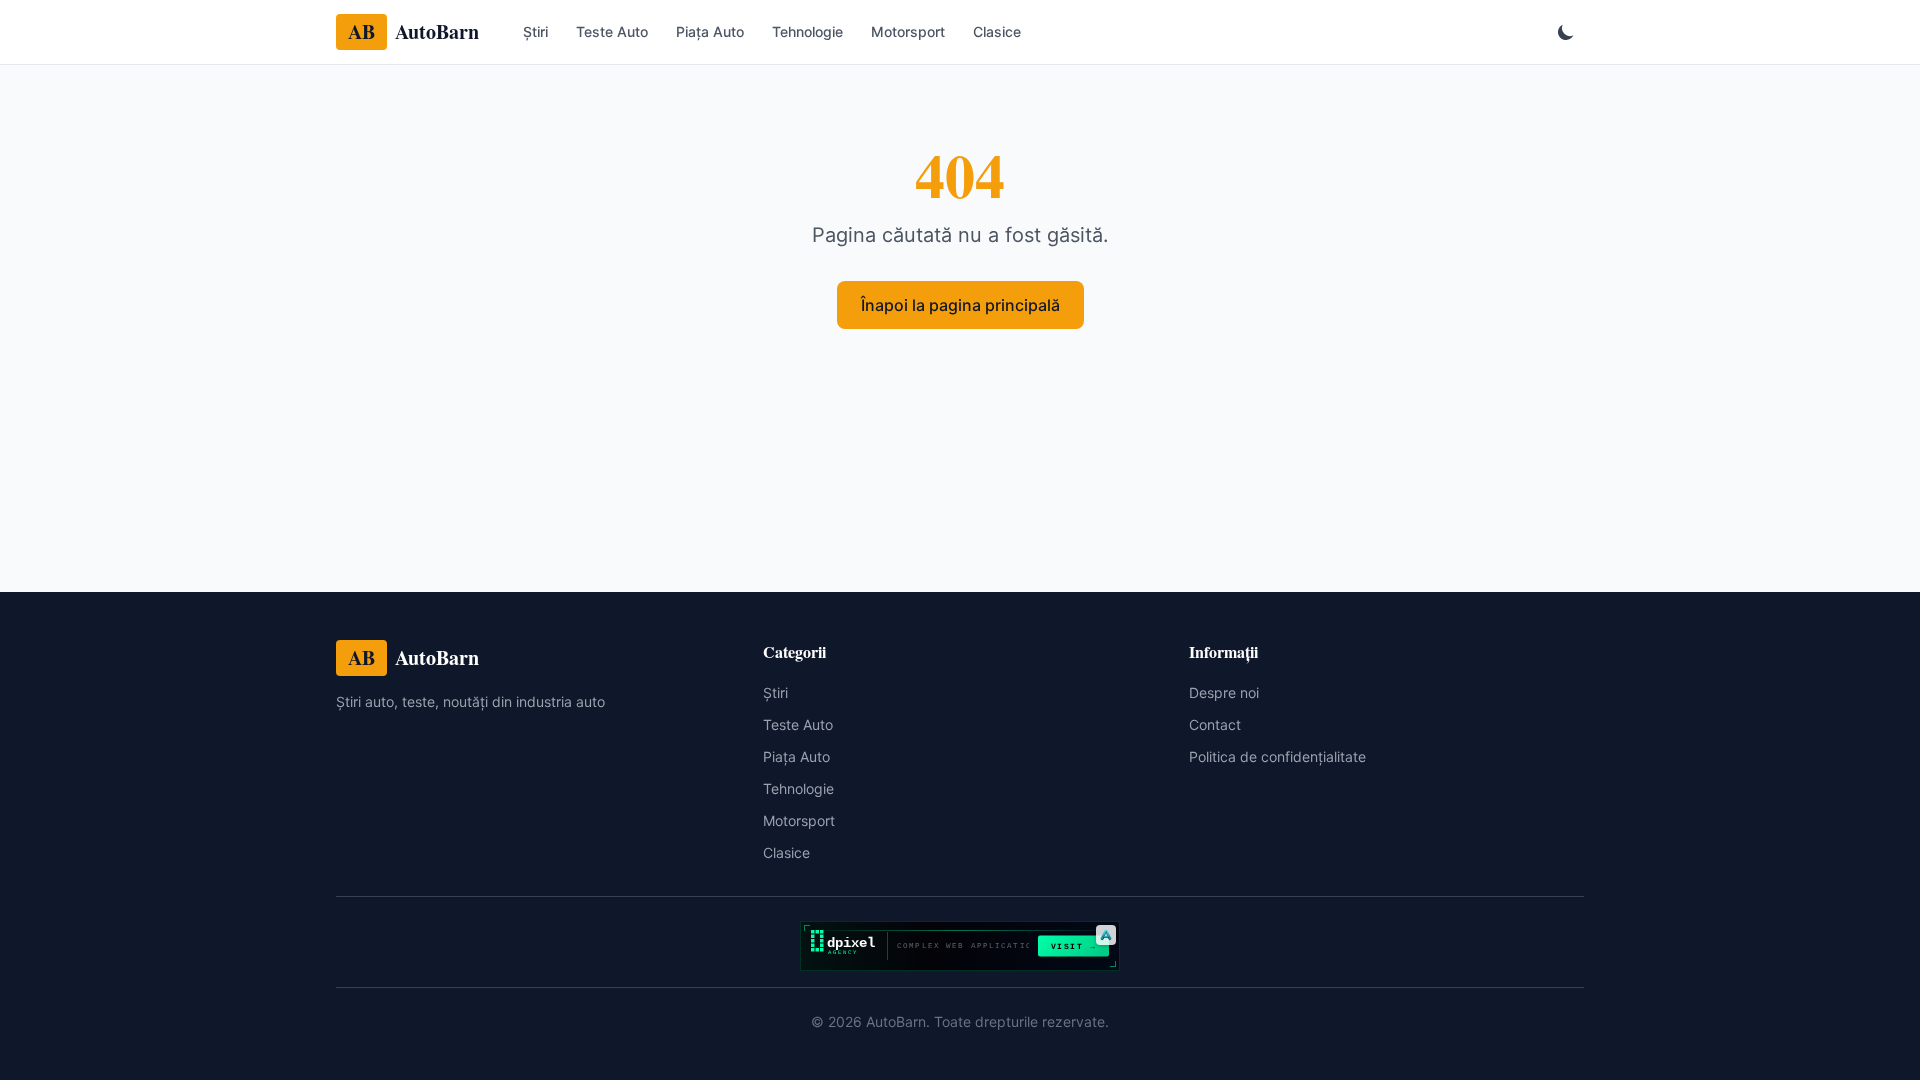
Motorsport (908, 31)
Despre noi (1224, 692)
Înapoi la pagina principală (960, 305)
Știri (535, 31)
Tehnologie (807, 31)
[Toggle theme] (1566, 32)
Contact (1215, 724)
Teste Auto (612, 31)
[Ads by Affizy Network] (1106, 935)
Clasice (997, 31)
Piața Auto (710, 31)
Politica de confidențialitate (1277, 756)
